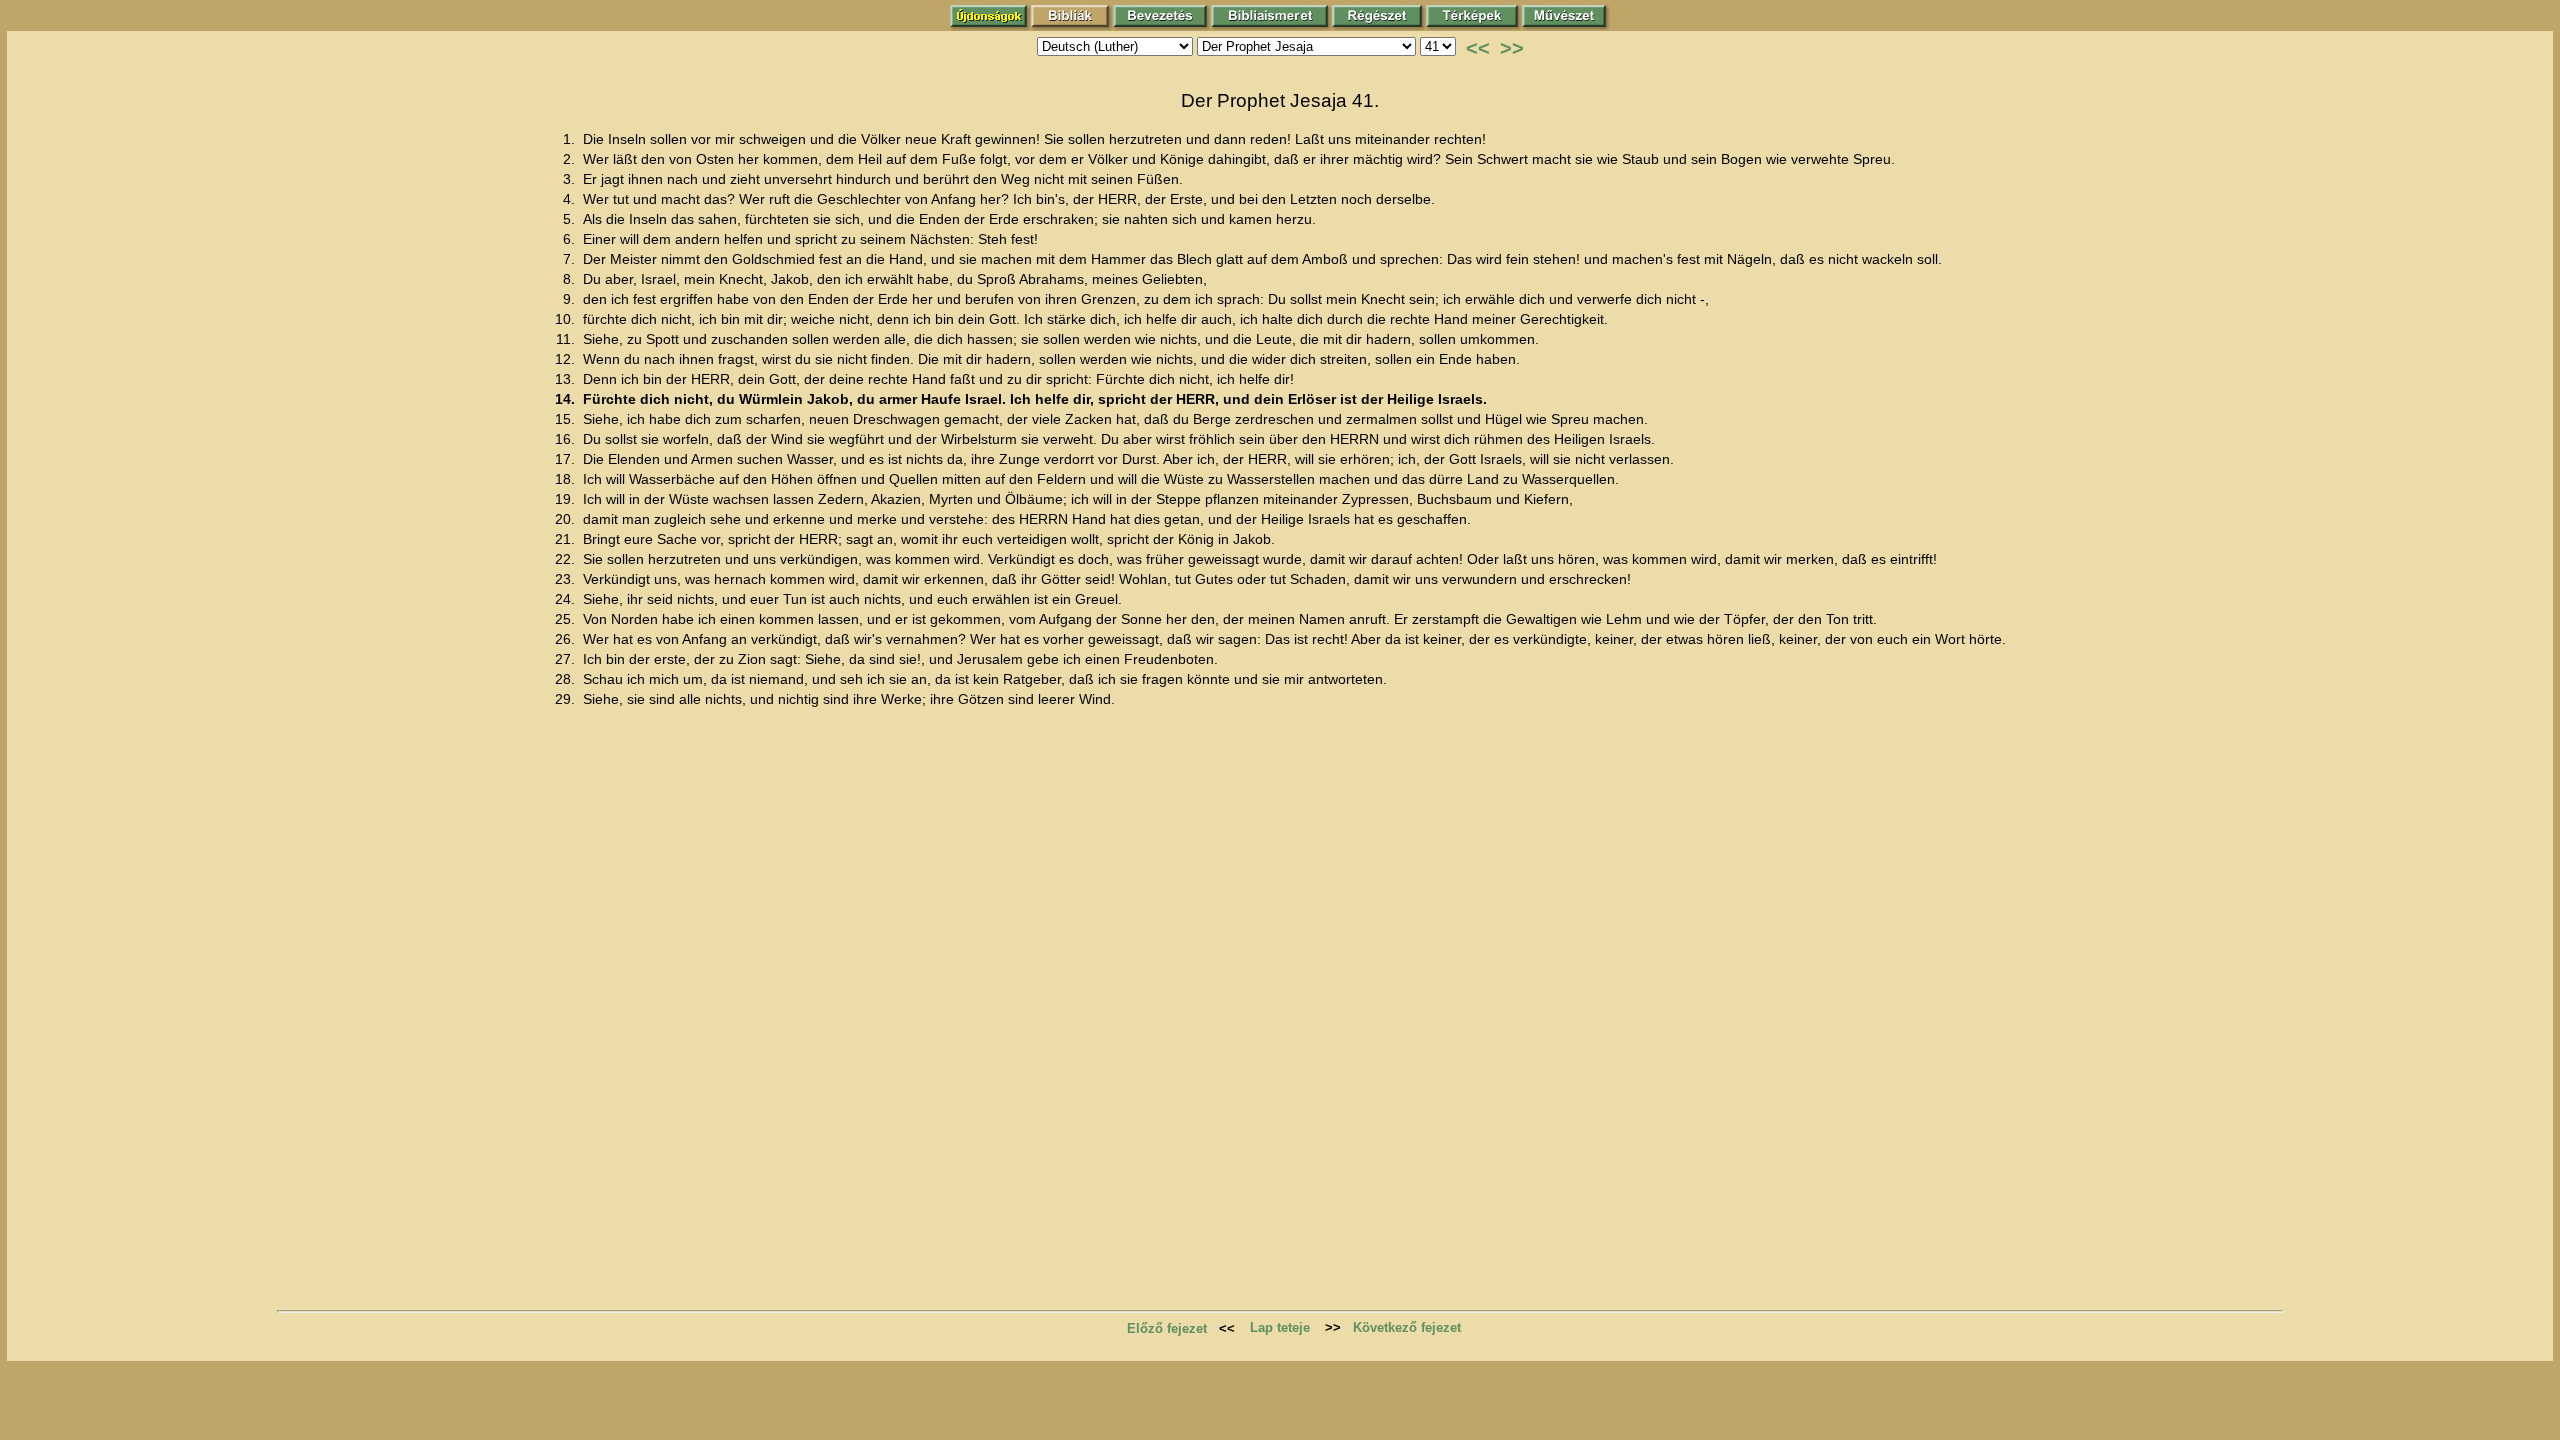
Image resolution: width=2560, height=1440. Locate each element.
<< (1478, 48)
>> (1512, 48)
